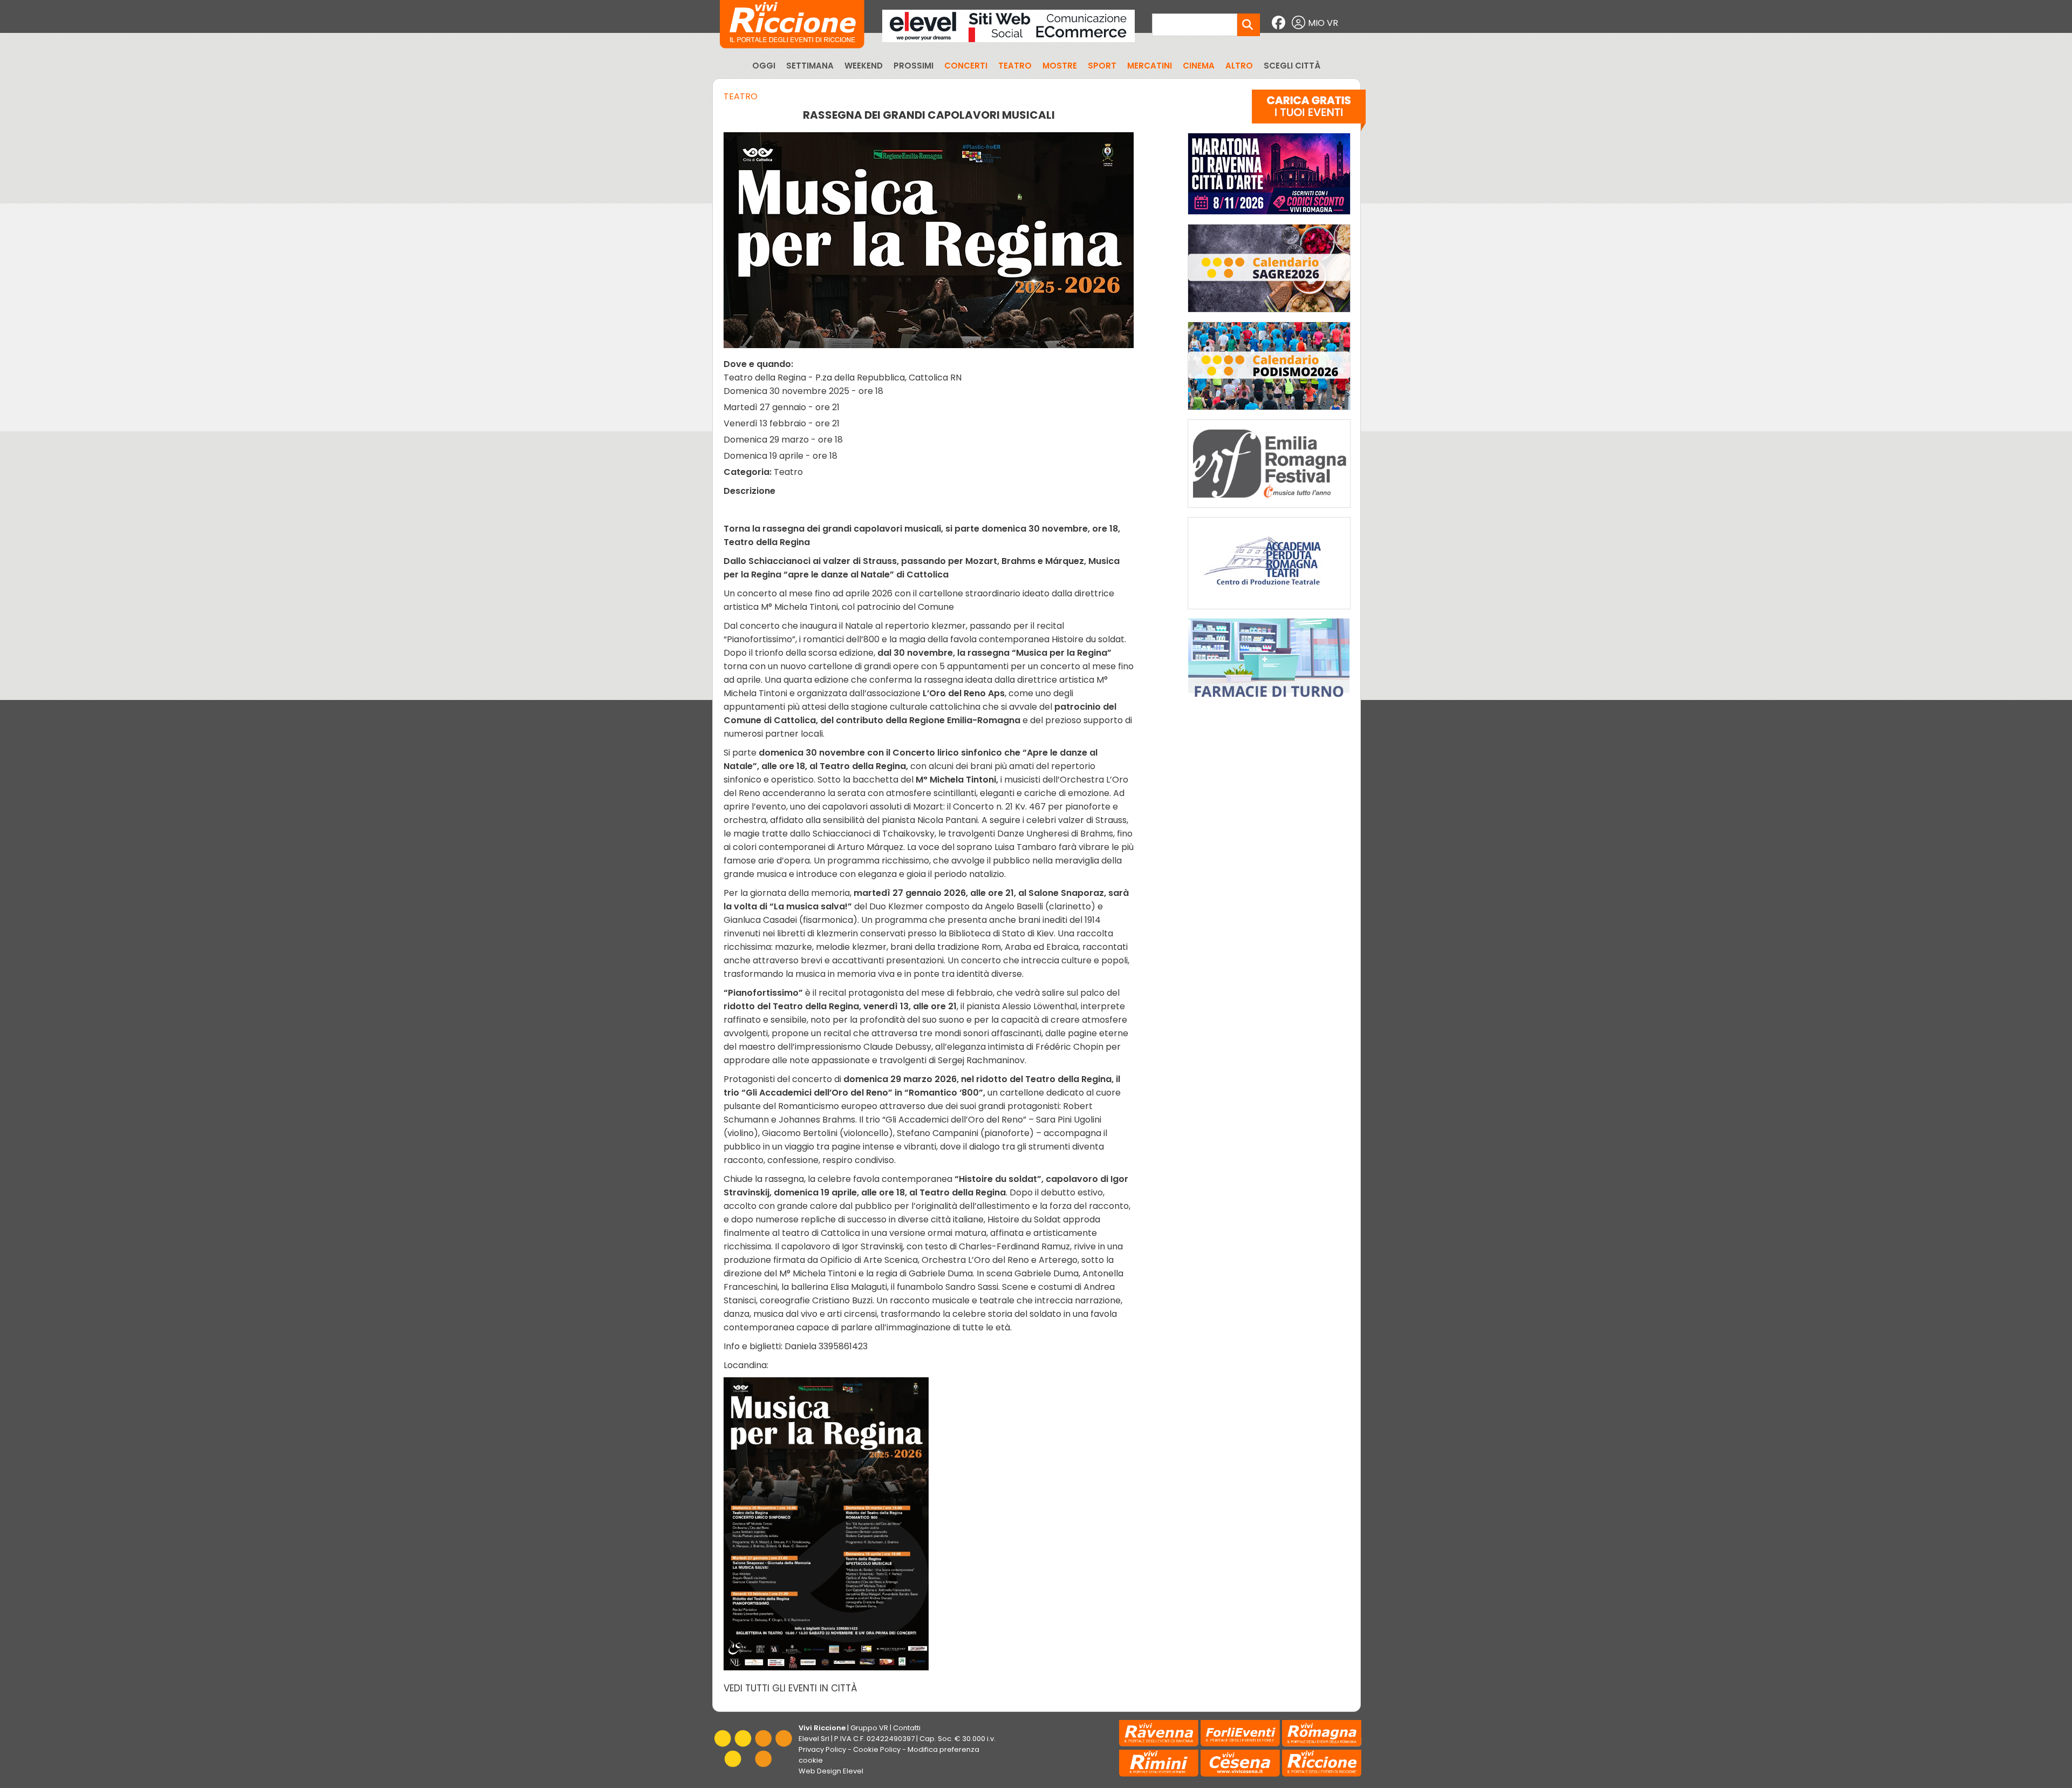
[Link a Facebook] (1280, 23)
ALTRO (1239, 66)
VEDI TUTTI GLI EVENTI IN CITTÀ (790, 1688)
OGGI (764, 66)
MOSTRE (1060, 66)
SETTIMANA (810, 66)
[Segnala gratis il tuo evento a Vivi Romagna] (1309, 113)
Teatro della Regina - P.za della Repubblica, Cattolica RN (843, 378)
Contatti (907, 1728)
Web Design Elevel (831, 1771)
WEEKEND (864, 66)
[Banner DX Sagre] (1269, 315)
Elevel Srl (814, 1739)
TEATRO (1015, 66)
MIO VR (1323, 23)
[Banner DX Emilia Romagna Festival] (1269, 510)
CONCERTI (966, 66)
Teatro (741, 96)
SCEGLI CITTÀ (1292, 66)
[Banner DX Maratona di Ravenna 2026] (1269, 217)
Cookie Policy (877, 1749)
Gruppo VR (869, 1728)
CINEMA (1199, 66)
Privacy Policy (822, 1749)
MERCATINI (1150, 66)
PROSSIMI (914, 66)
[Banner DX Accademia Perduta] (1269, 612)
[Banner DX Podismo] (1269, 413)
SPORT (1102, 66)
